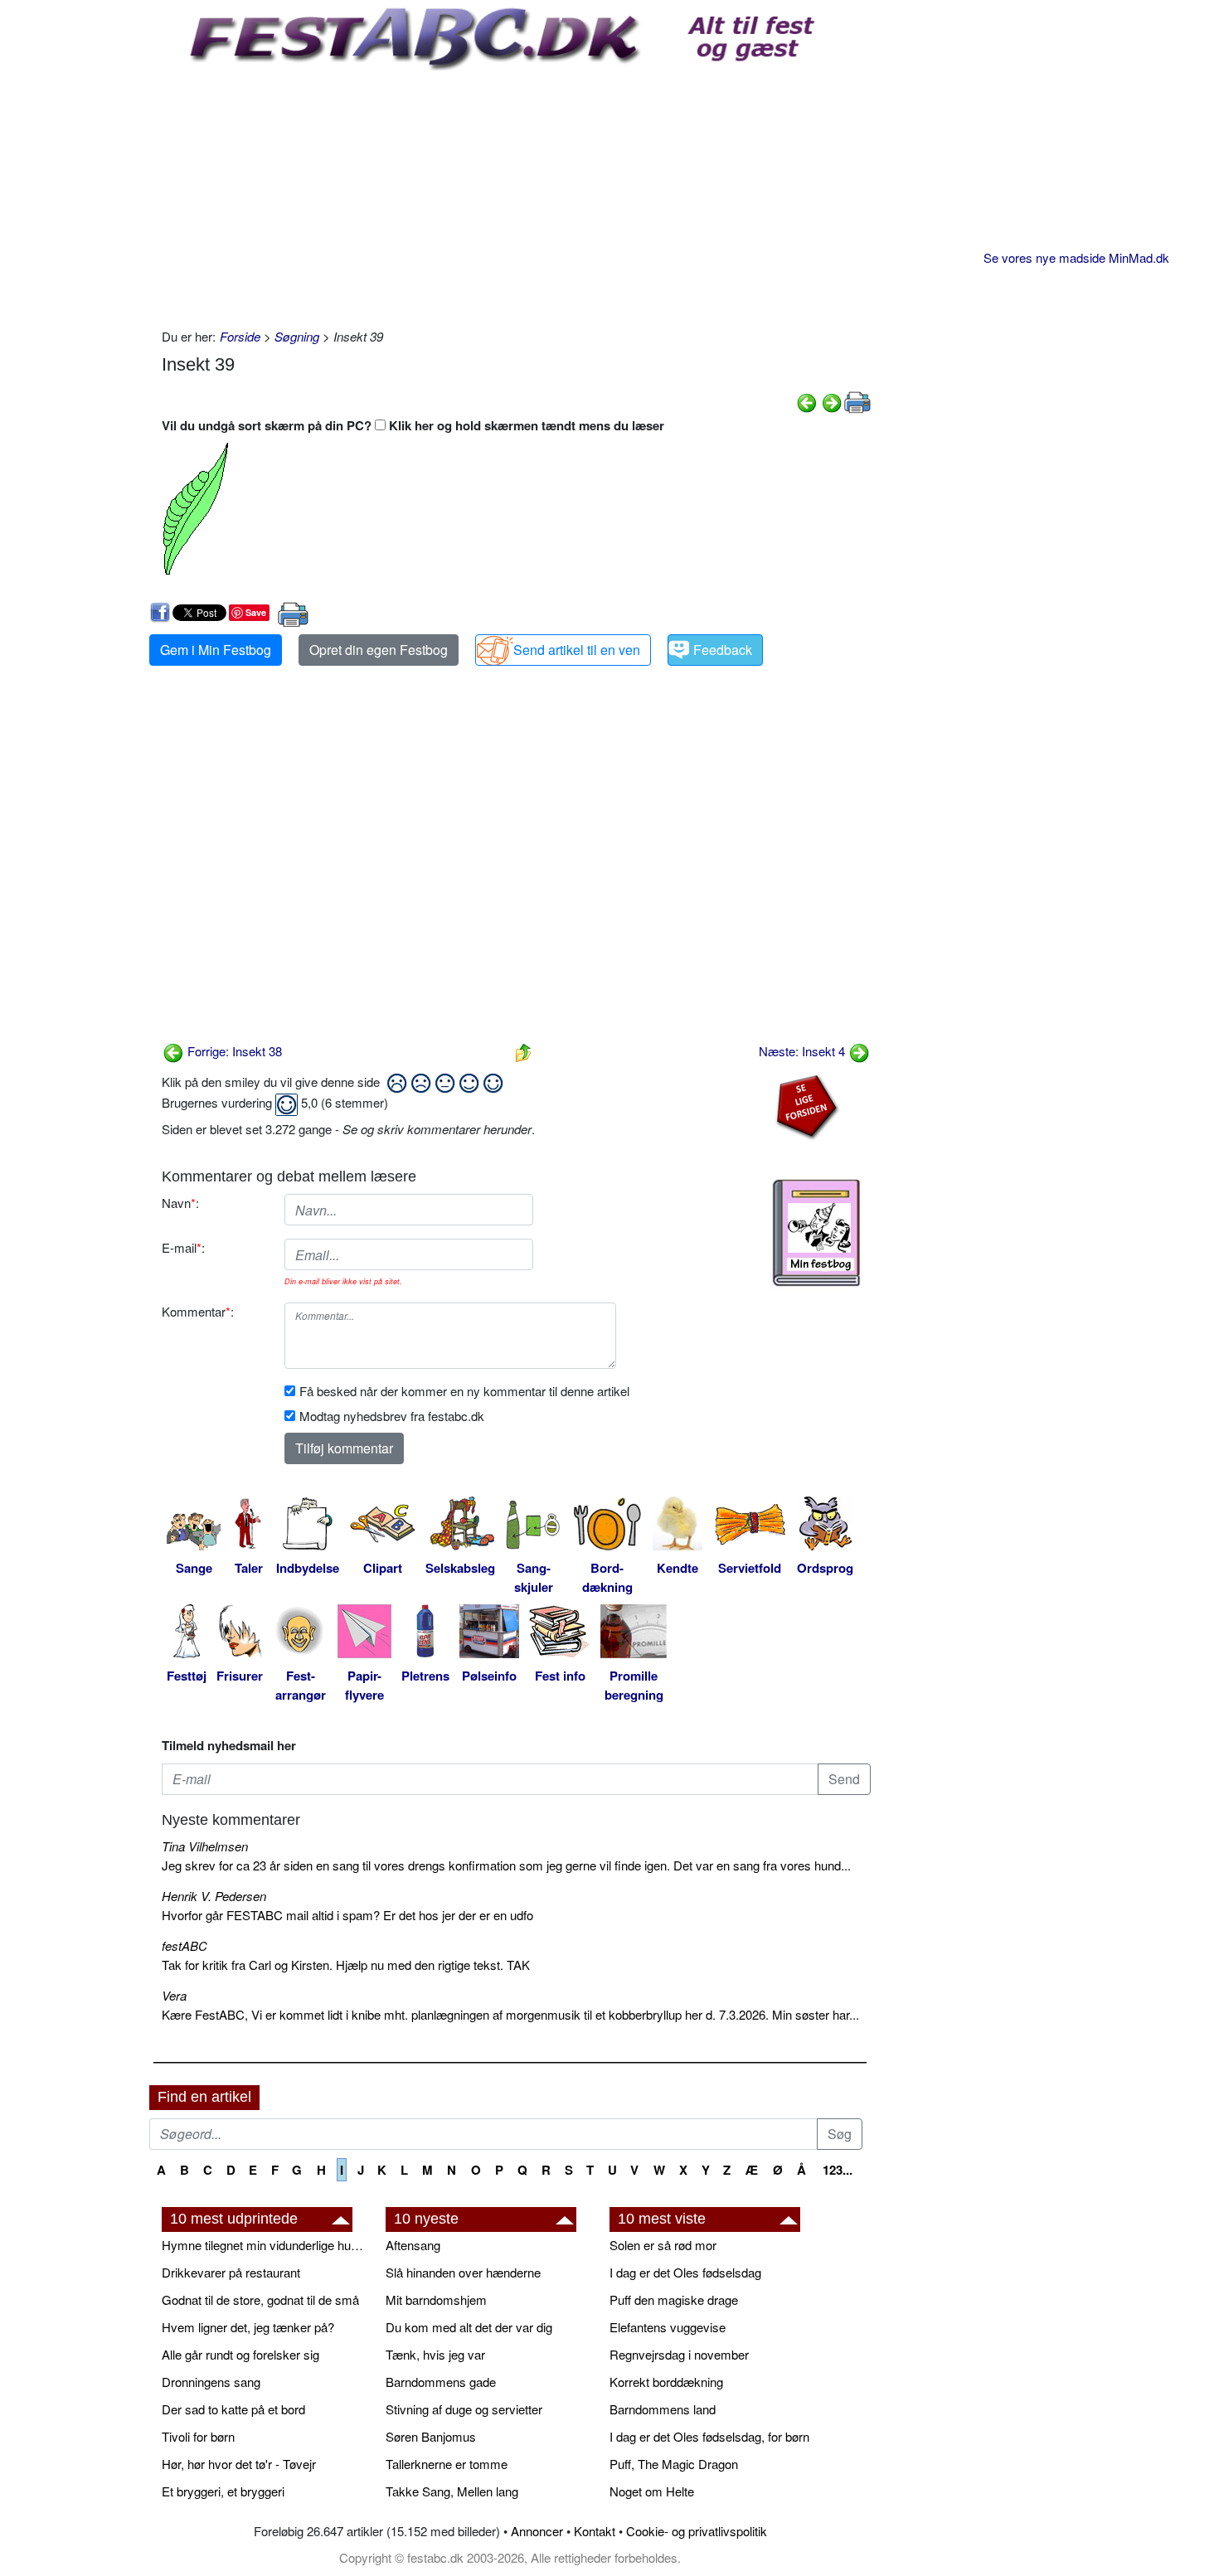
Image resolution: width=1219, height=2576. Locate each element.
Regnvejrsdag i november (679, 2354)
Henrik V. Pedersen (214, 1896)
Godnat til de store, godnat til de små (260, 2299)
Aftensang (413, 2245)
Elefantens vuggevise (668, 2327)
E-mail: (183, 1247)
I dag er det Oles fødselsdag (685, 2272)
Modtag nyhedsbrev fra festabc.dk (392, 1416)
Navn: (180, 1203)
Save (256, 612)
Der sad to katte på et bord (233, 2409)
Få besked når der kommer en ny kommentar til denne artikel (464, 1391)
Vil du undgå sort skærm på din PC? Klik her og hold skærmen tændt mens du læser (413, 425)
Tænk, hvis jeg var (435, 2354)
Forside (240, 336)
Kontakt (595, 2531)
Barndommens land (663, 2409)
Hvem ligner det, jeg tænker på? (248, 2327)
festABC (185, 1945)
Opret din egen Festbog (379, 650)
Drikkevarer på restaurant (231, 2272)
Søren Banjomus (431, 2436)
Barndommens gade (441, 2382)
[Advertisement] (516, 195)
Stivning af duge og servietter (464, 2409)
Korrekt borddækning (666, 2382)
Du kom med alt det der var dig (469, 2327)
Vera (174, 1995)
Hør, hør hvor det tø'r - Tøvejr (239, 2464)
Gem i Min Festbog (216, 650)
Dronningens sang (211, 2382)
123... (838, 2170)
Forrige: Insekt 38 (233, 1051)
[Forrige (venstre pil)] (807, 400)
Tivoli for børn (198, 2436)
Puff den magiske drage (674, 2299)
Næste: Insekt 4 (804, 1051)
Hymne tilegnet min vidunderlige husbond (265, 2245)
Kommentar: (198, 1311)
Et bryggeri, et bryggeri (223, 2491)
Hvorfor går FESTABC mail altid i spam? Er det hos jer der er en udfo (347, 1915)
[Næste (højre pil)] (832, 400)
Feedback (723, 650)
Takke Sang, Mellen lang (452, 2491)
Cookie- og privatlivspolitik (697, 2531)
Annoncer (537, 2531)
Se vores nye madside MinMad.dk (1076, 257)
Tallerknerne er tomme (447, 2464)
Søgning (297, 336)
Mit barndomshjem (436, 2299)
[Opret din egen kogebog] (816, 1233)
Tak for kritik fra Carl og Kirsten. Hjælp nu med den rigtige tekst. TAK (346, 1965)
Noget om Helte (652, 2491)
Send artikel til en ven (577, 650)
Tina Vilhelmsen (205, 1846)
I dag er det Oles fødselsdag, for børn (709, 2436)
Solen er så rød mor (663, 2245)
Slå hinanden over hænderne (463, 2272)
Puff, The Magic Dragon (674, 2464)
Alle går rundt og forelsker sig (240, 2354)
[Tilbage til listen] (523, 1051)
